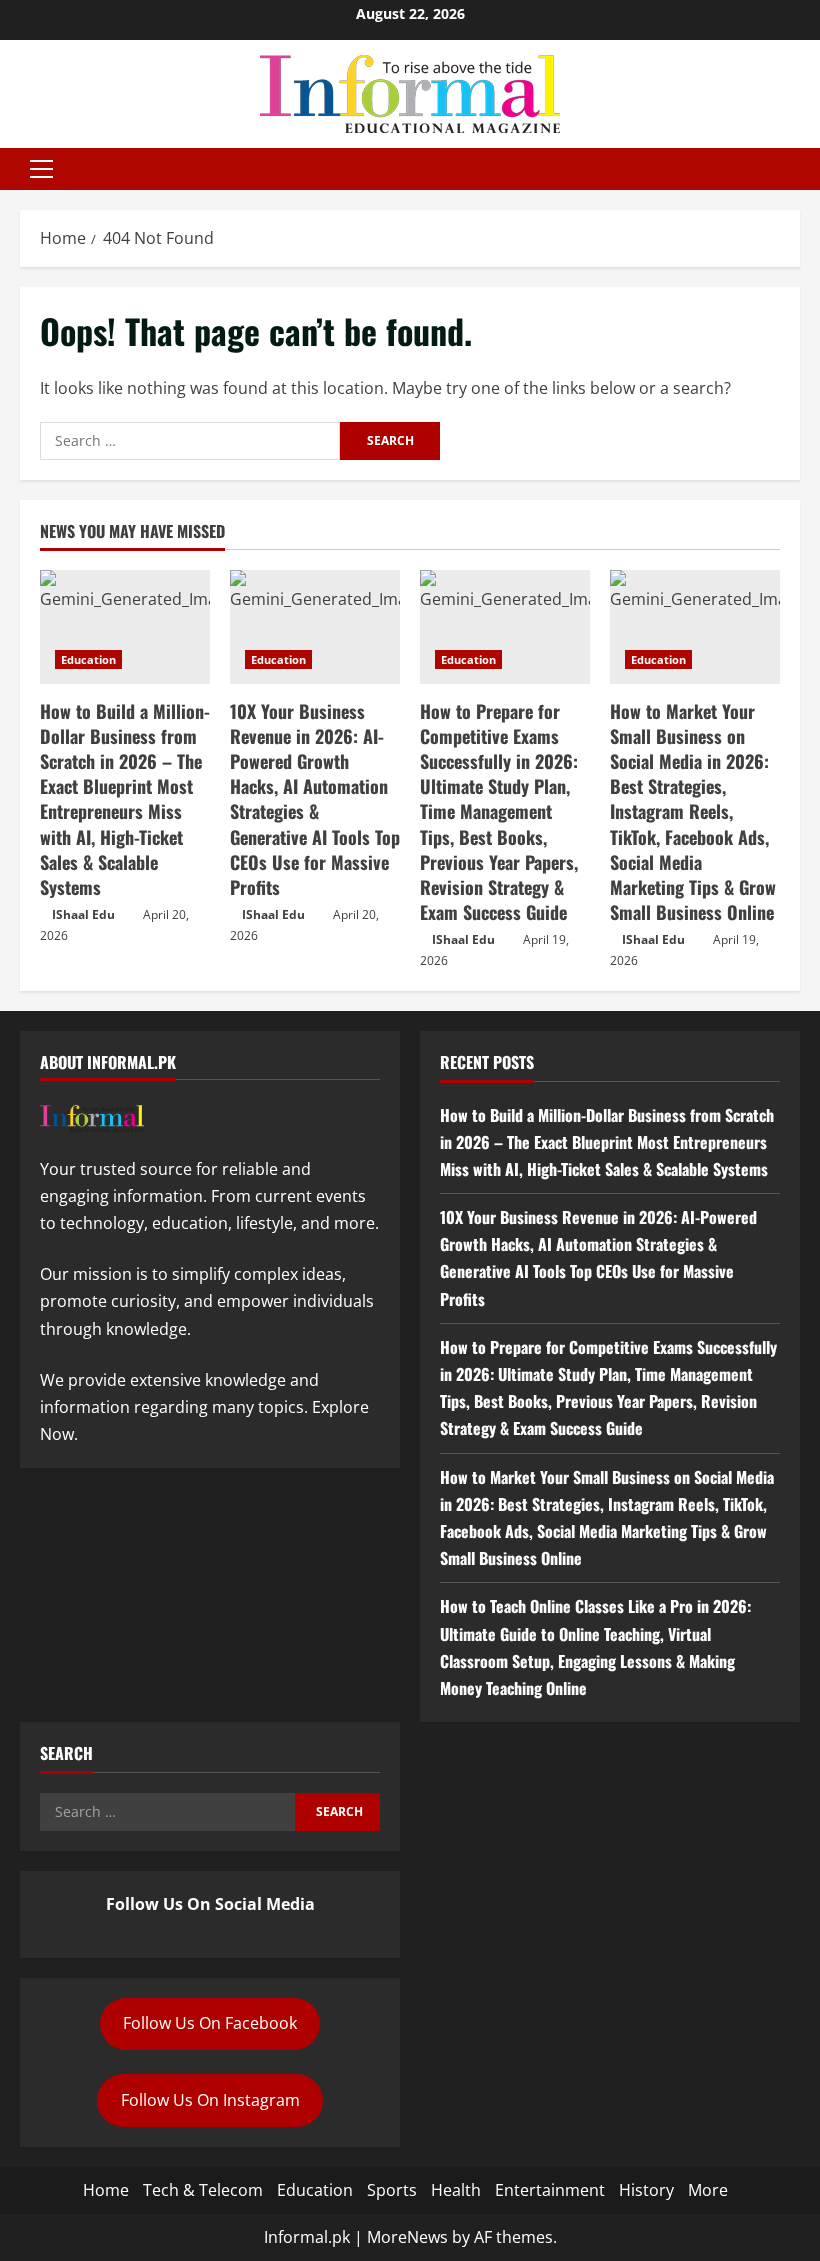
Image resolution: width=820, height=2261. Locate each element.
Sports (392, 2190)
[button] (41, 169)
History (646, 2190)
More (708, 2190)
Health (456, 2190)
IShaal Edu (83, 914)
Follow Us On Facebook (210, 2023)
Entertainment (550, 2190)
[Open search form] (794, 169)
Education (88, 659)
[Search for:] (190, 441)
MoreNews (407, 2237)
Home (106, 2190)
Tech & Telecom (203, 2190)
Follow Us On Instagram (210, 2100)
